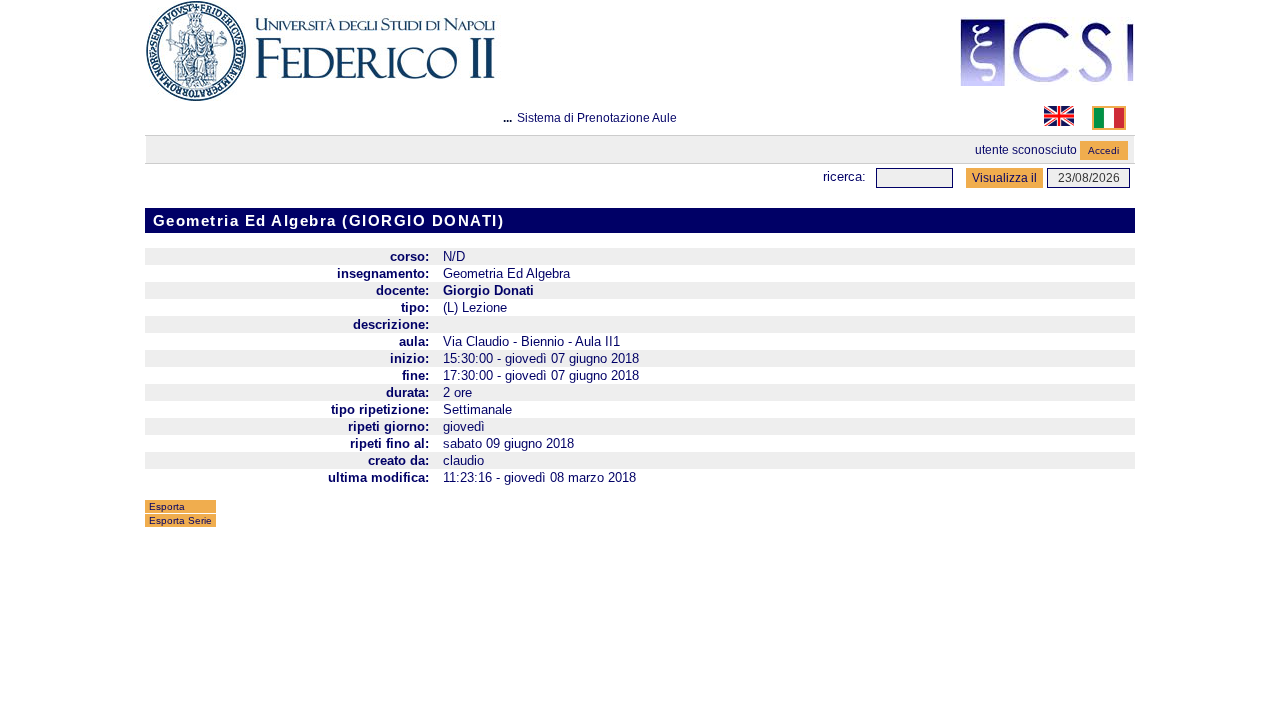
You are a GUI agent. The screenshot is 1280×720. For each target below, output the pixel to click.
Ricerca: (844, 176)
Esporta (167, 506)
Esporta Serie (180, 520)
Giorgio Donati (488, 290)
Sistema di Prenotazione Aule (597, 118)
